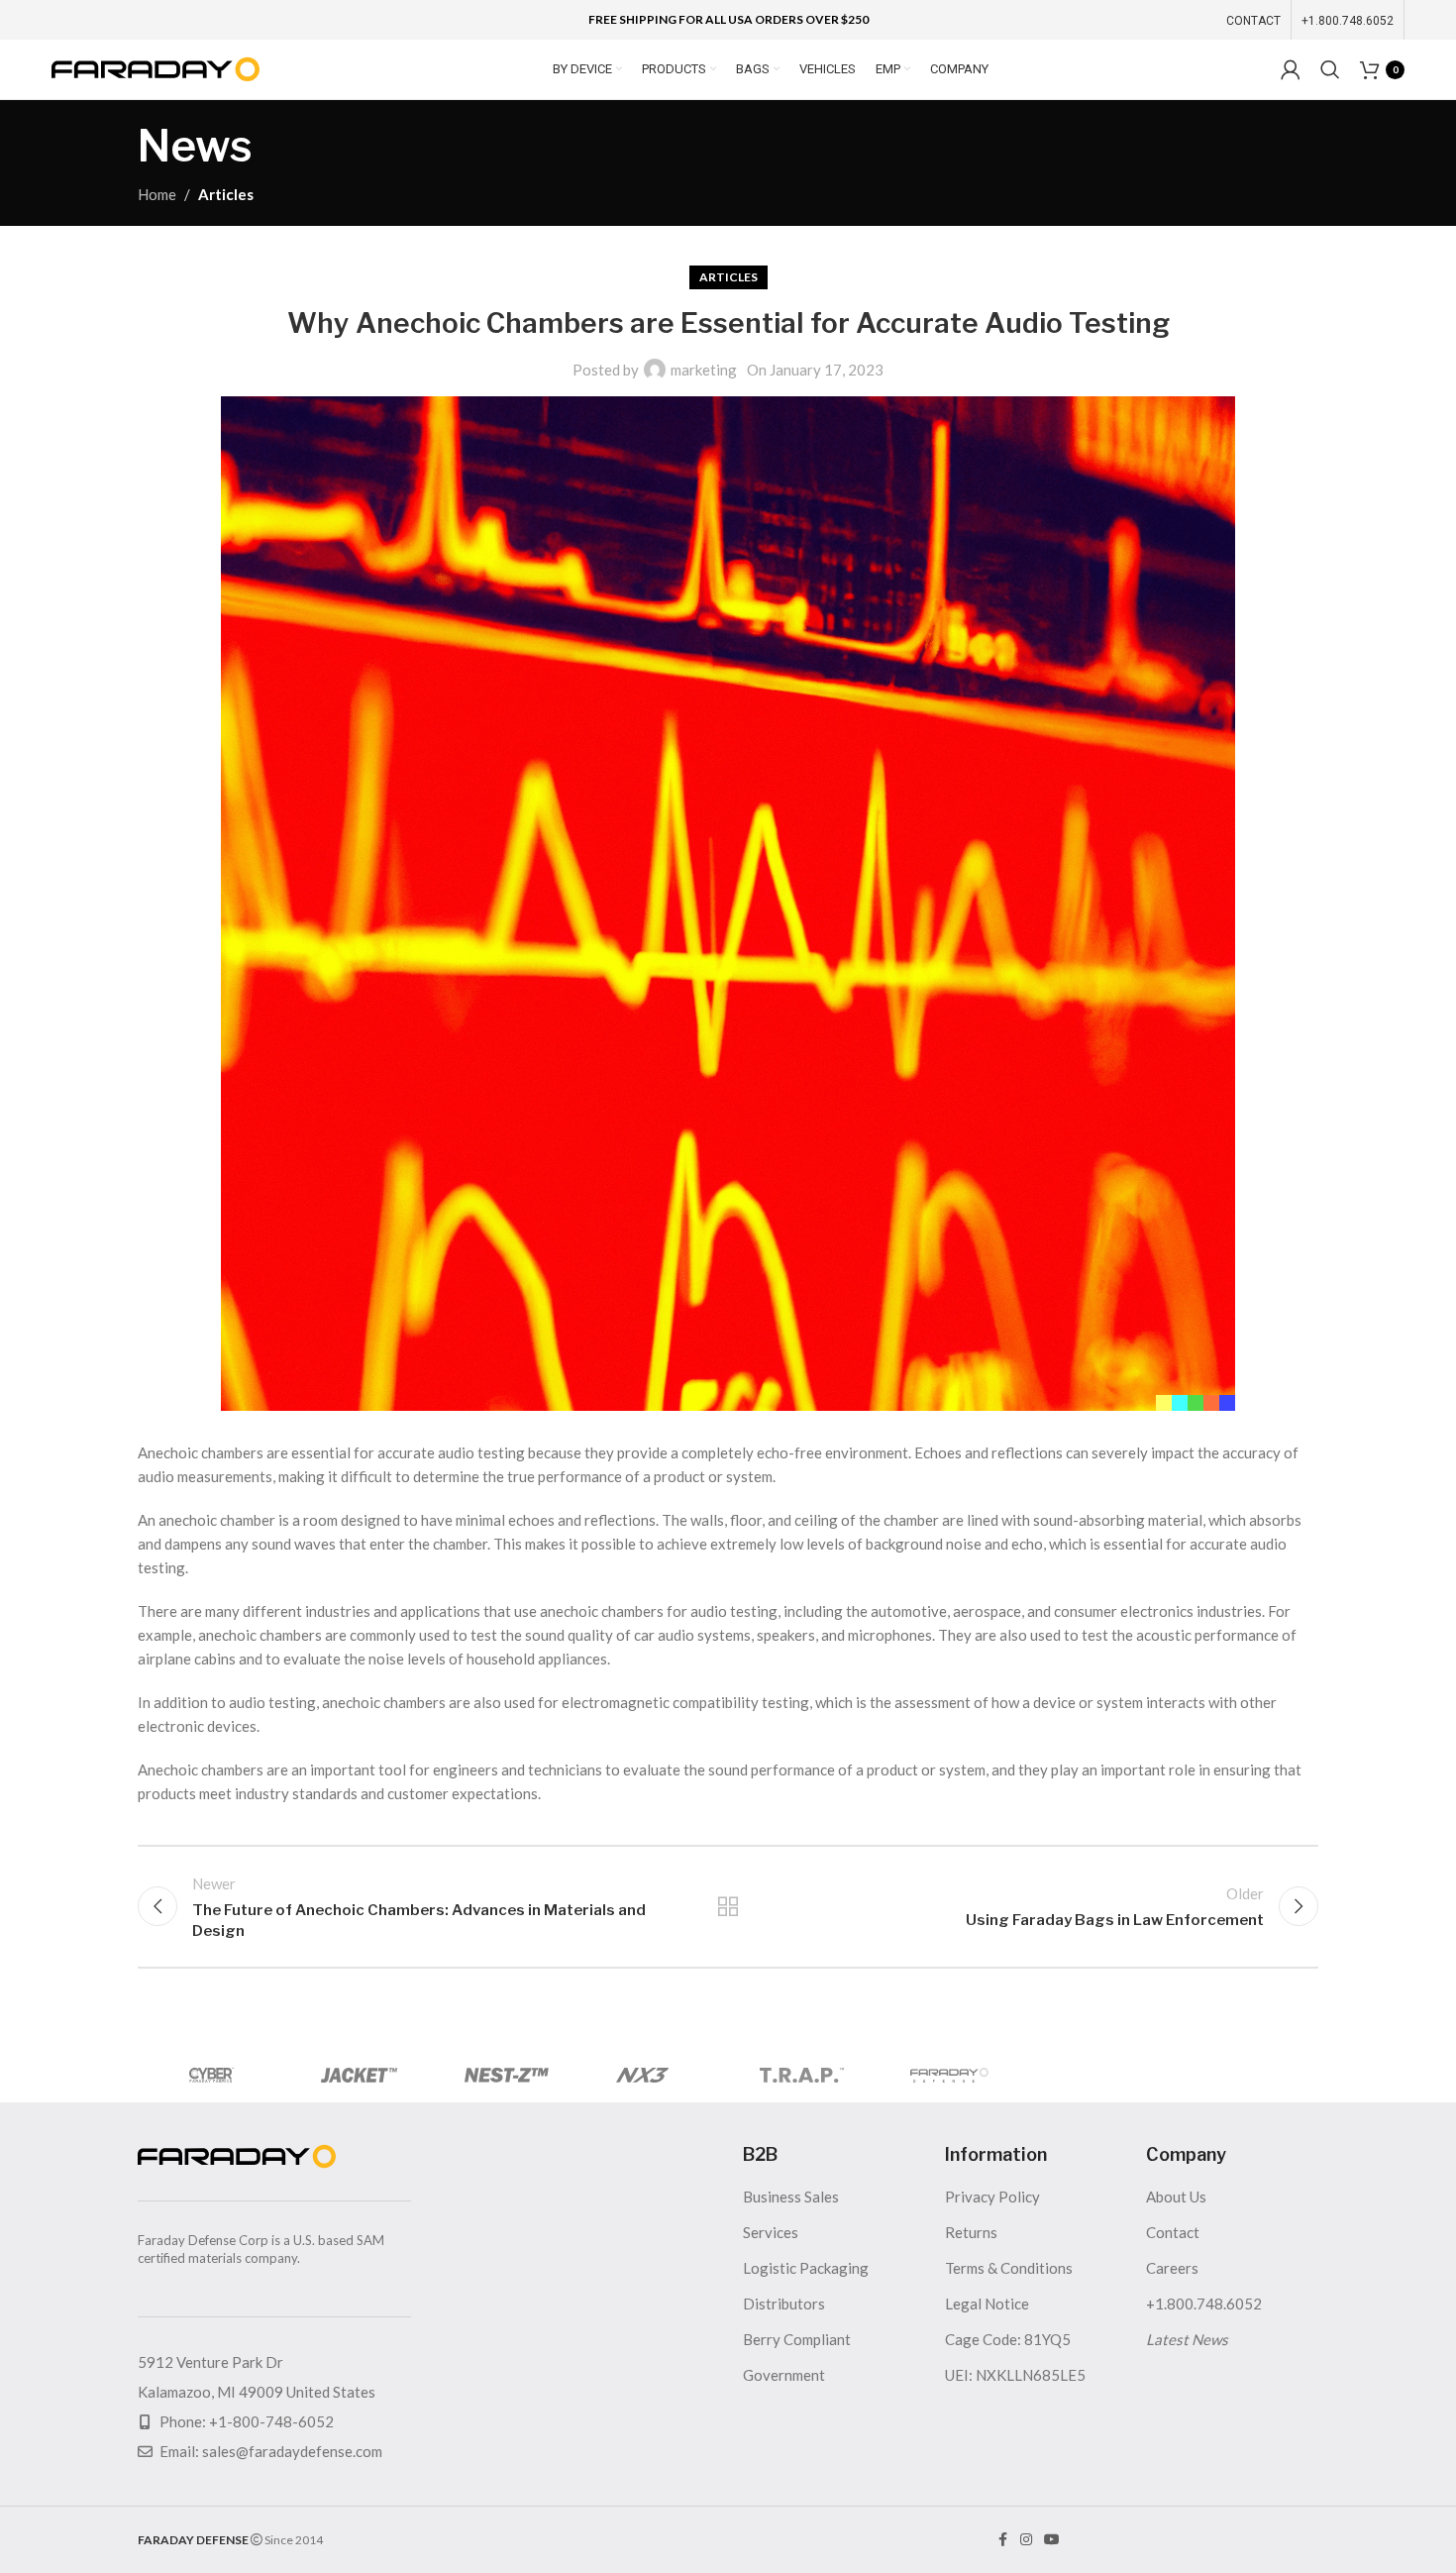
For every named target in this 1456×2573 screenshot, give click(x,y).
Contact (1173, 2232)
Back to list (728, 1906)
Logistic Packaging (806, 2268)
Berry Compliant (797, 2339)
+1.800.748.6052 (1204, 2304)
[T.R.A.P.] (802, 2075)
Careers (1172, 2268)
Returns (971, 2232)
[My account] (1291, 69)
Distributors (784, 2304)
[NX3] (654, 2075)
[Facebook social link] (1002, 2540)
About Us (1176, 2197)
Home (157, 194)
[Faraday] (949, 2075)
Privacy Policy (992, 2197)
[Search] (1330, 69)
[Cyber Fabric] (211, 2075)
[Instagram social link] (1026, 2540)
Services (771, 2232)
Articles (226, 194)
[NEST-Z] (507, 2075)
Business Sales (791, 2197)
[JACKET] (359, 2075)
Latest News (1187, 2339)
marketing (704, 370)
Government (784, 2375)
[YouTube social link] (1052, 2540)
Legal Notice (987, 2304)
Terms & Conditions (1009, 2268)
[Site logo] (156, 67)
